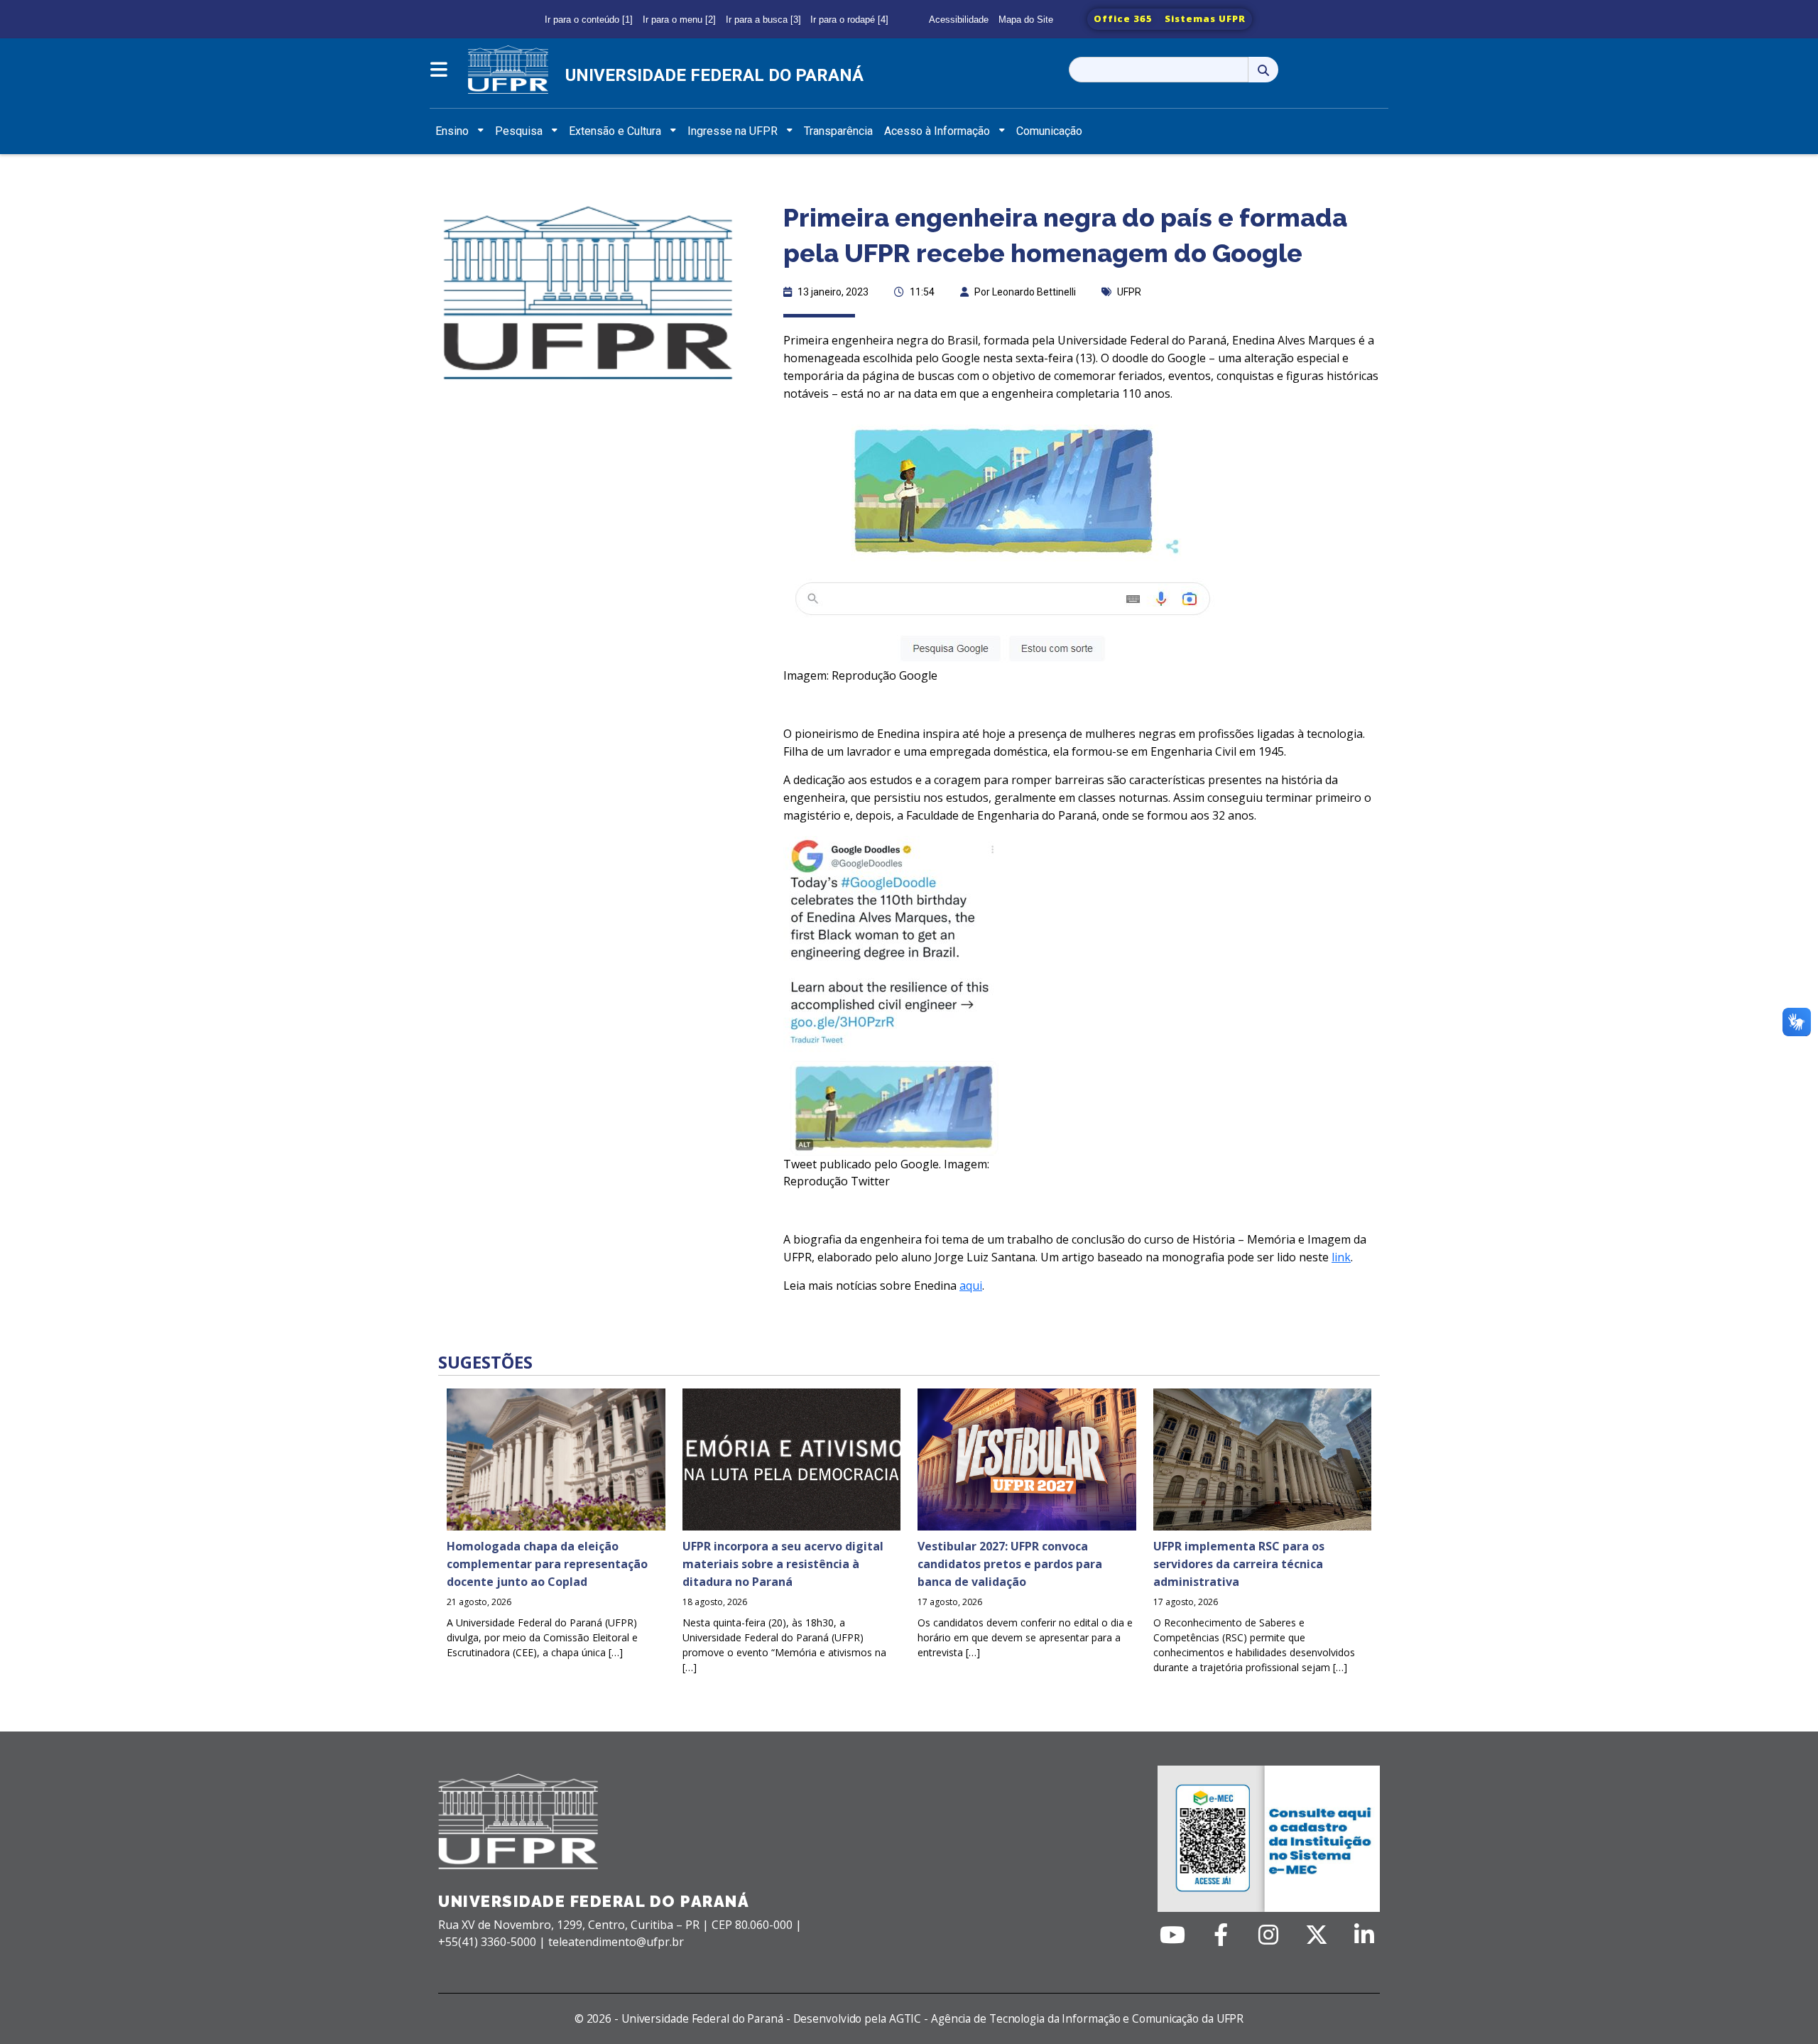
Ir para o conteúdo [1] (589, 20)
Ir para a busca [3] (763, 20)
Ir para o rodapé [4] (849, 20)
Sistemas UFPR (1205, 18)
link (1341, 1257)
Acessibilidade (959, 20)
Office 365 (1123, 18)
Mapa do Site (1026, 20)
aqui (971, 1285)
